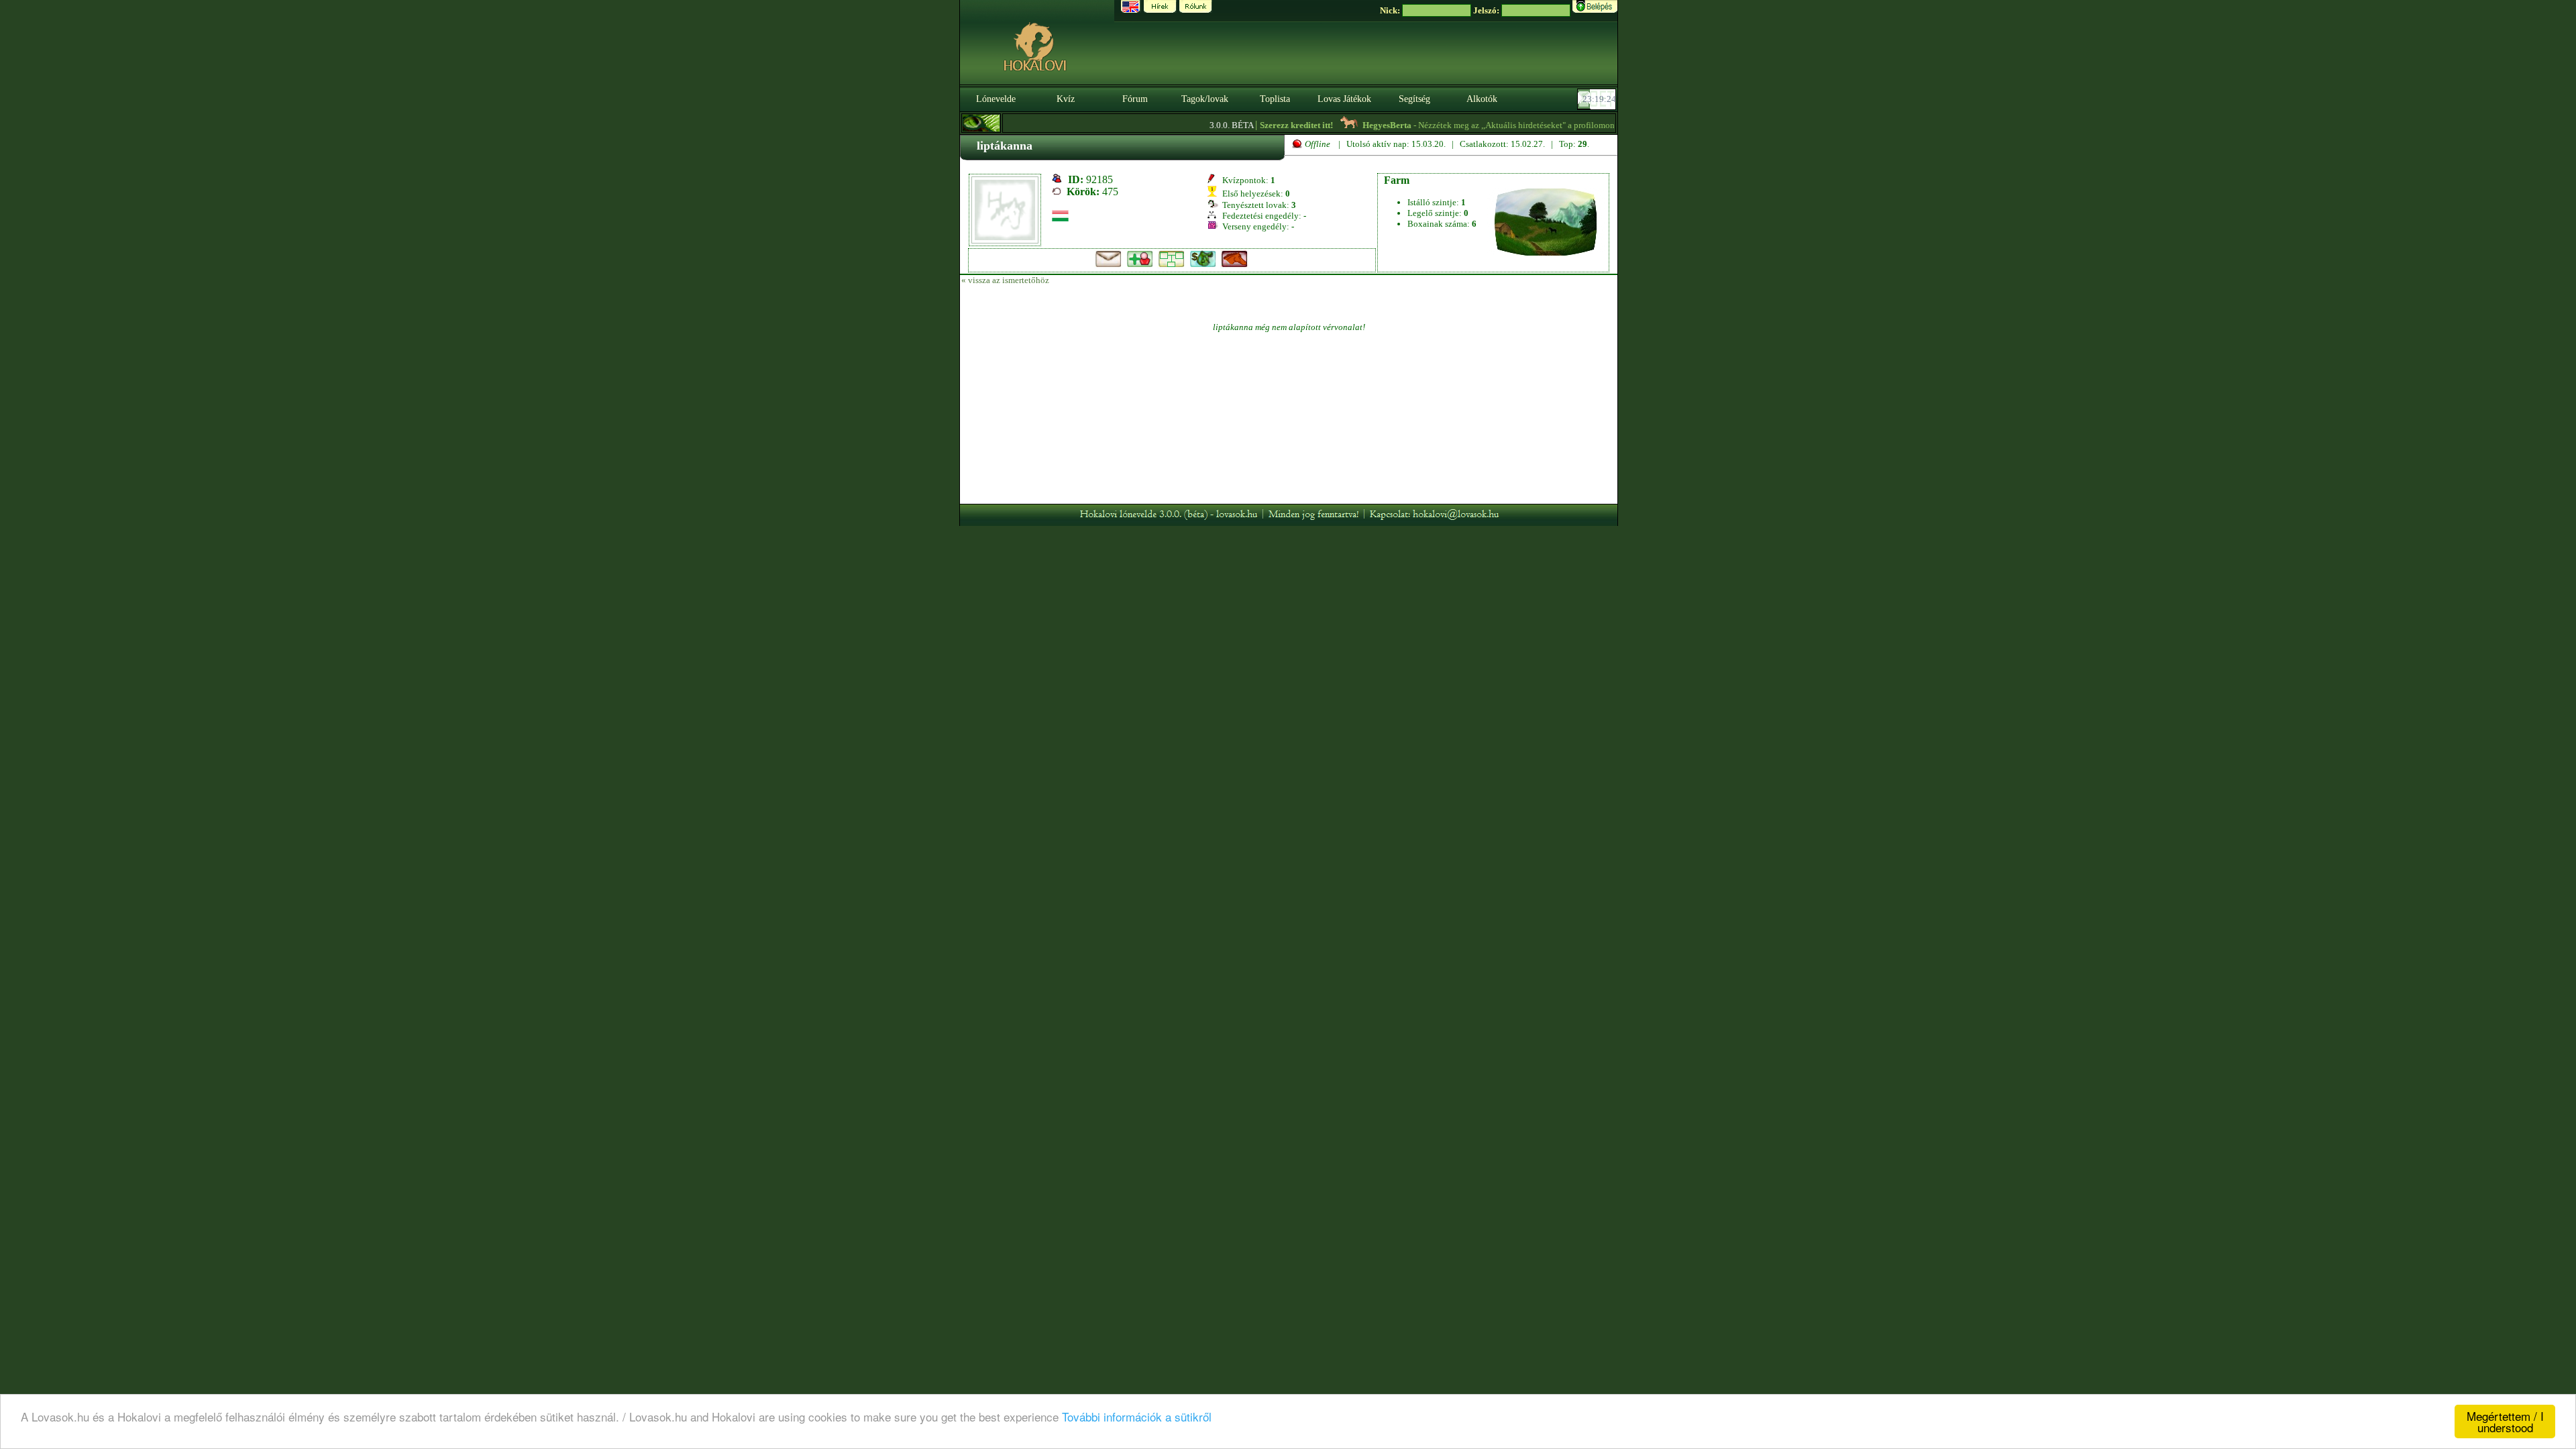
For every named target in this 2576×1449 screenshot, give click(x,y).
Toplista (1275, 99)
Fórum (1135, 99)
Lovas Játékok (1344, 99)
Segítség (1414, 99)
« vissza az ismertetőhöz (1005, 280)
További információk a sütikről (1137, 1416)
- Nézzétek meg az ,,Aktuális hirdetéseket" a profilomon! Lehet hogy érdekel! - (1509, 125)
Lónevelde (996, 99)
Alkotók (1482, 99)
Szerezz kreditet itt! (1264, 125)
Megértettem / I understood (2505, 1421)
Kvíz (1066, 99)
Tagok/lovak (1205, 99)
